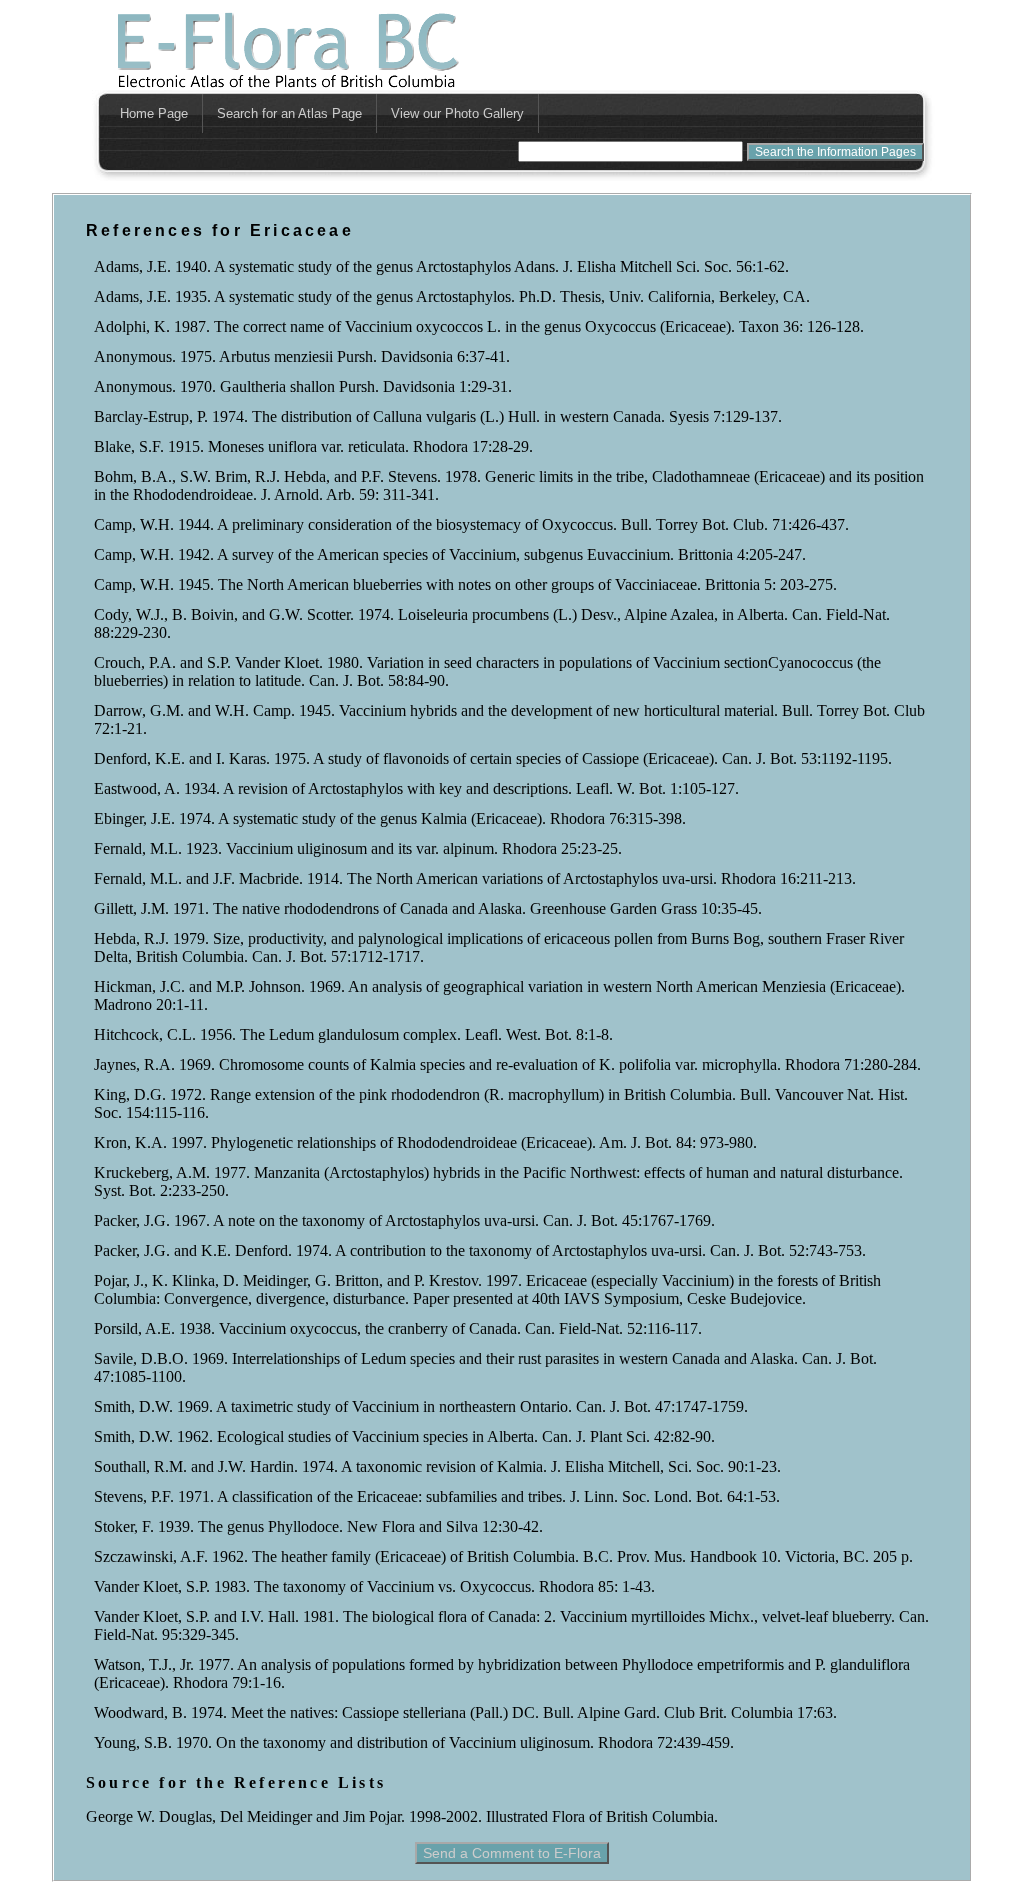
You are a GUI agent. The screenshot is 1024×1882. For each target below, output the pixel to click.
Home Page (154, 113)
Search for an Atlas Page (289, 113)
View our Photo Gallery (457, 113)
